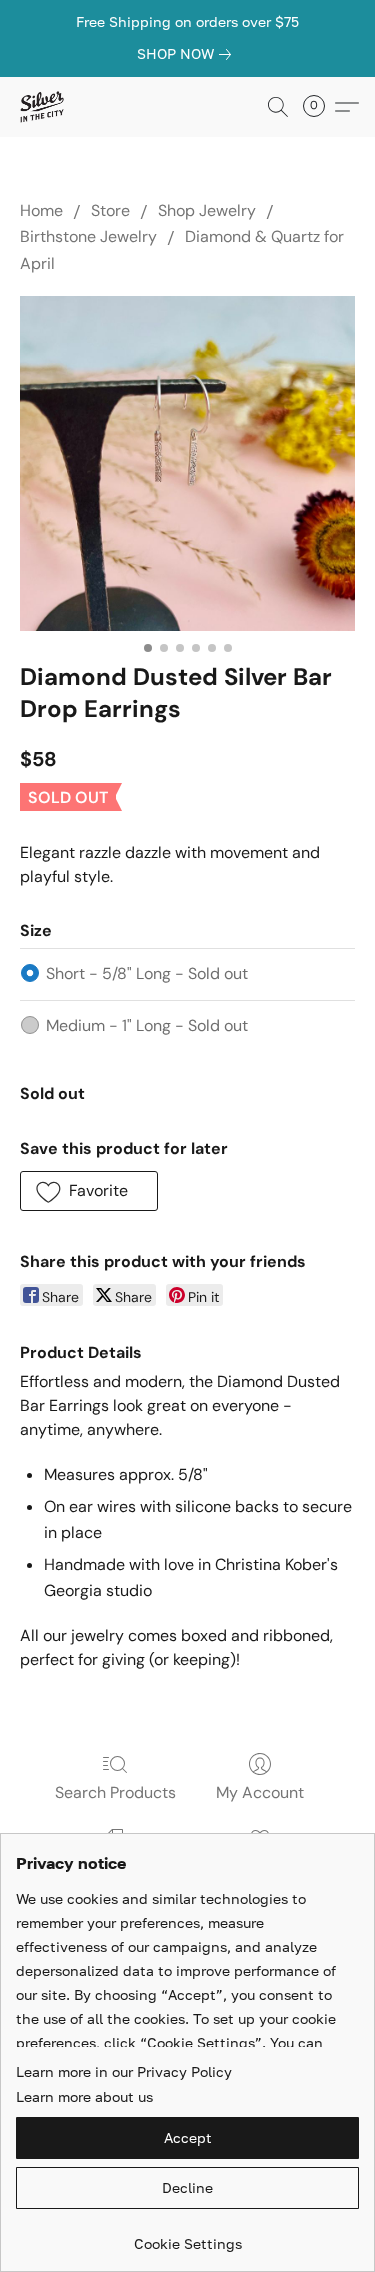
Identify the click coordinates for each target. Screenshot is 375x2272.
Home (41, 210)
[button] (42, 107)
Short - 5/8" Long (147, 973)
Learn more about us (84, 2096)
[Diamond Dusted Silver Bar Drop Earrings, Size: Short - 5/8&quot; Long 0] (187, 463)
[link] (188, 54)
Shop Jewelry (207, 210)
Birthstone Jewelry (88, 236)
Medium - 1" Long (147, 1025)
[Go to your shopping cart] (320, 107)
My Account (260, 1792)
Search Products (115, 1792)
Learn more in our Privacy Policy (124, 2071)
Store (110, 210)
